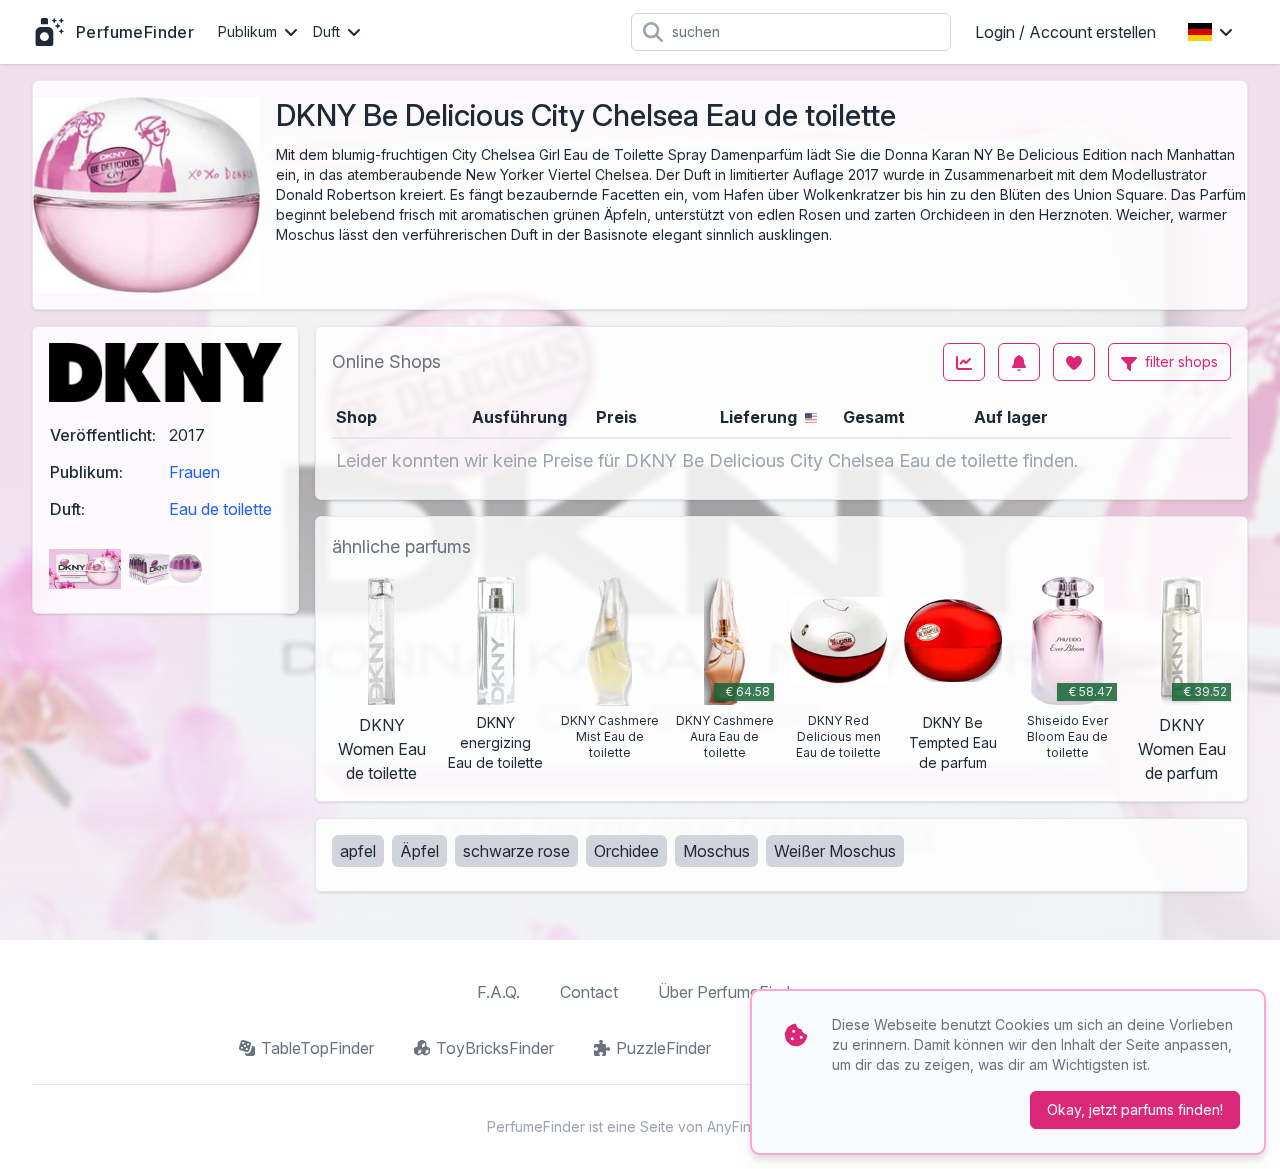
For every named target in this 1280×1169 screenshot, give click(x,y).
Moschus (716, 851)
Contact (589, 992)
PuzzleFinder (663, 1048)
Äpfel (419, 851)
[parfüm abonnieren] (1019, 362)
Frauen (194, 472)
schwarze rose (516, 851)
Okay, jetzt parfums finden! (1135, 1109)
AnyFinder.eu (750, 1126)
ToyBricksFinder (495, 1048)
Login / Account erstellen (1065, 32)
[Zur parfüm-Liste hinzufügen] (1074, 362)
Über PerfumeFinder (731, 992)
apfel (358, 851)
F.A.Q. (498, 992)
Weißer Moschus (835, 851)
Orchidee (626, 851)
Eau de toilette (220, 509)
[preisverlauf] (964, 362)
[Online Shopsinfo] (461, 362)
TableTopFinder (317, 1048)
